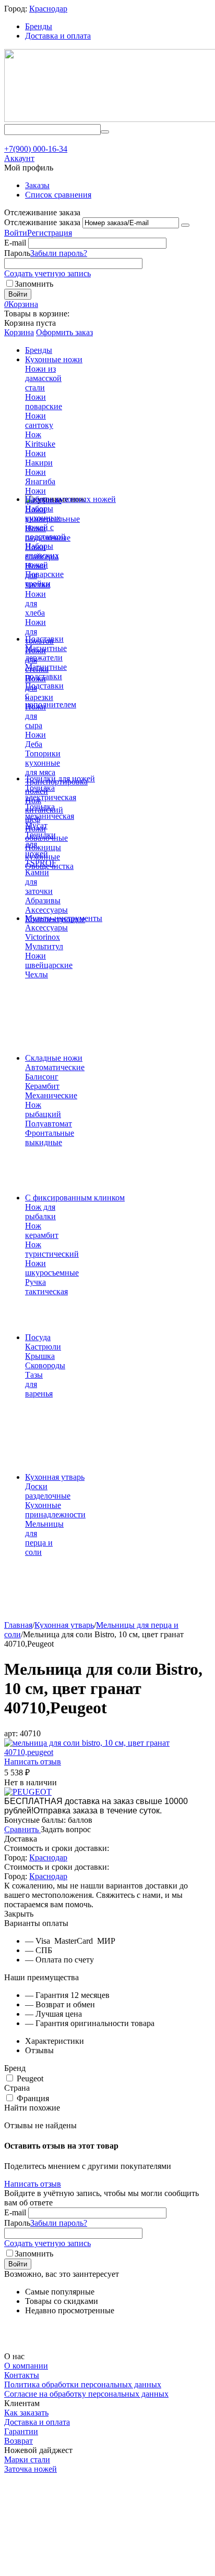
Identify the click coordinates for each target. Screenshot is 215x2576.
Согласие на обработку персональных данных (86, 2394)
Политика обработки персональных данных (83, 2384)
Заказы (37, 185)
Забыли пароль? (59, 253)
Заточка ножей (31, 2469)
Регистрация (50, 233)
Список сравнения (58, 195)
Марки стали (27, 2460)
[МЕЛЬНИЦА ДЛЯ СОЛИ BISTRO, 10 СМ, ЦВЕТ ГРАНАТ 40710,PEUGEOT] (107, 1752)
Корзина (19, 332)
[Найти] (105, 132)
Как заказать (26, 2413)
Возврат (19, 2441)
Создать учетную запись (47, 273)
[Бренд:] (28, 1792)
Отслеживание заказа (42, 222)
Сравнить (22, 1829)
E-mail (15, 243)
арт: (11, 1733)
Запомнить (34, 284)
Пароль (17, 253)
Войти (16, 233)
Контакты (22, 2375)
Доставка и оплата (58, 36)
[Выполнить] (185, 225)
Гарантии (21, 2431)
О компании (26, 2366)
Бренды (39, 26)
